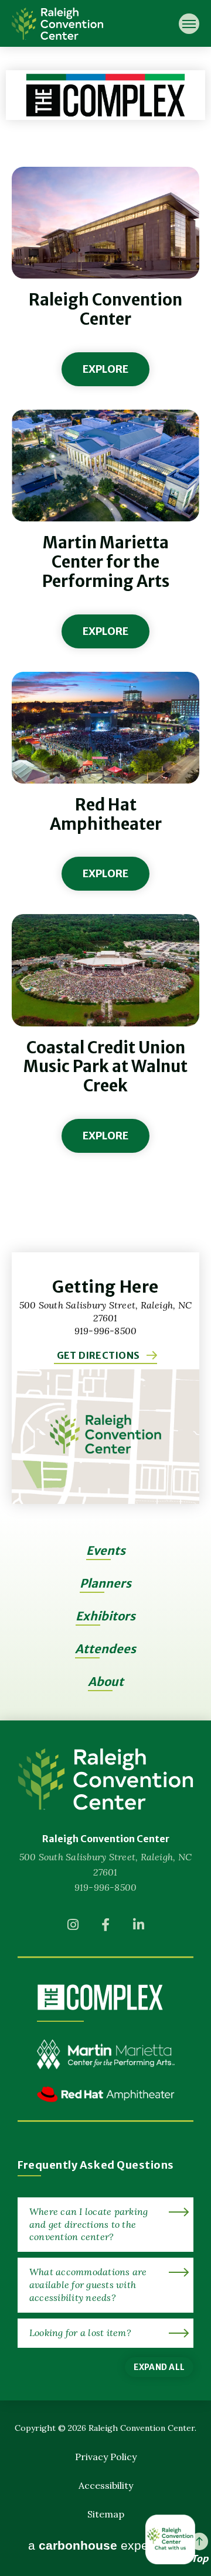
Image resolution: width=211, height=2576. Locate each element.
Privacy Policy (106, 2457)
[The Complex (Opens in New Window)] (100, 1997)
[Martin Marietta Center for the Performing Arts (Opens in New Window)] (106, 2063)
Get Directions (98, 1355)
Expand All (159, 2367)
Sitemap (106, 2514)
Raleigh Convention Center (57, 23)
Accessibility (106, 2485)
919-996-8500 (106, 1887)
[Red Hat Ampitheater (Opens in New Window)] (106, 2103)
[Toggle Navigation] (189, 24)
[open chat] (172, 2539)
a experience (105, 2546)
